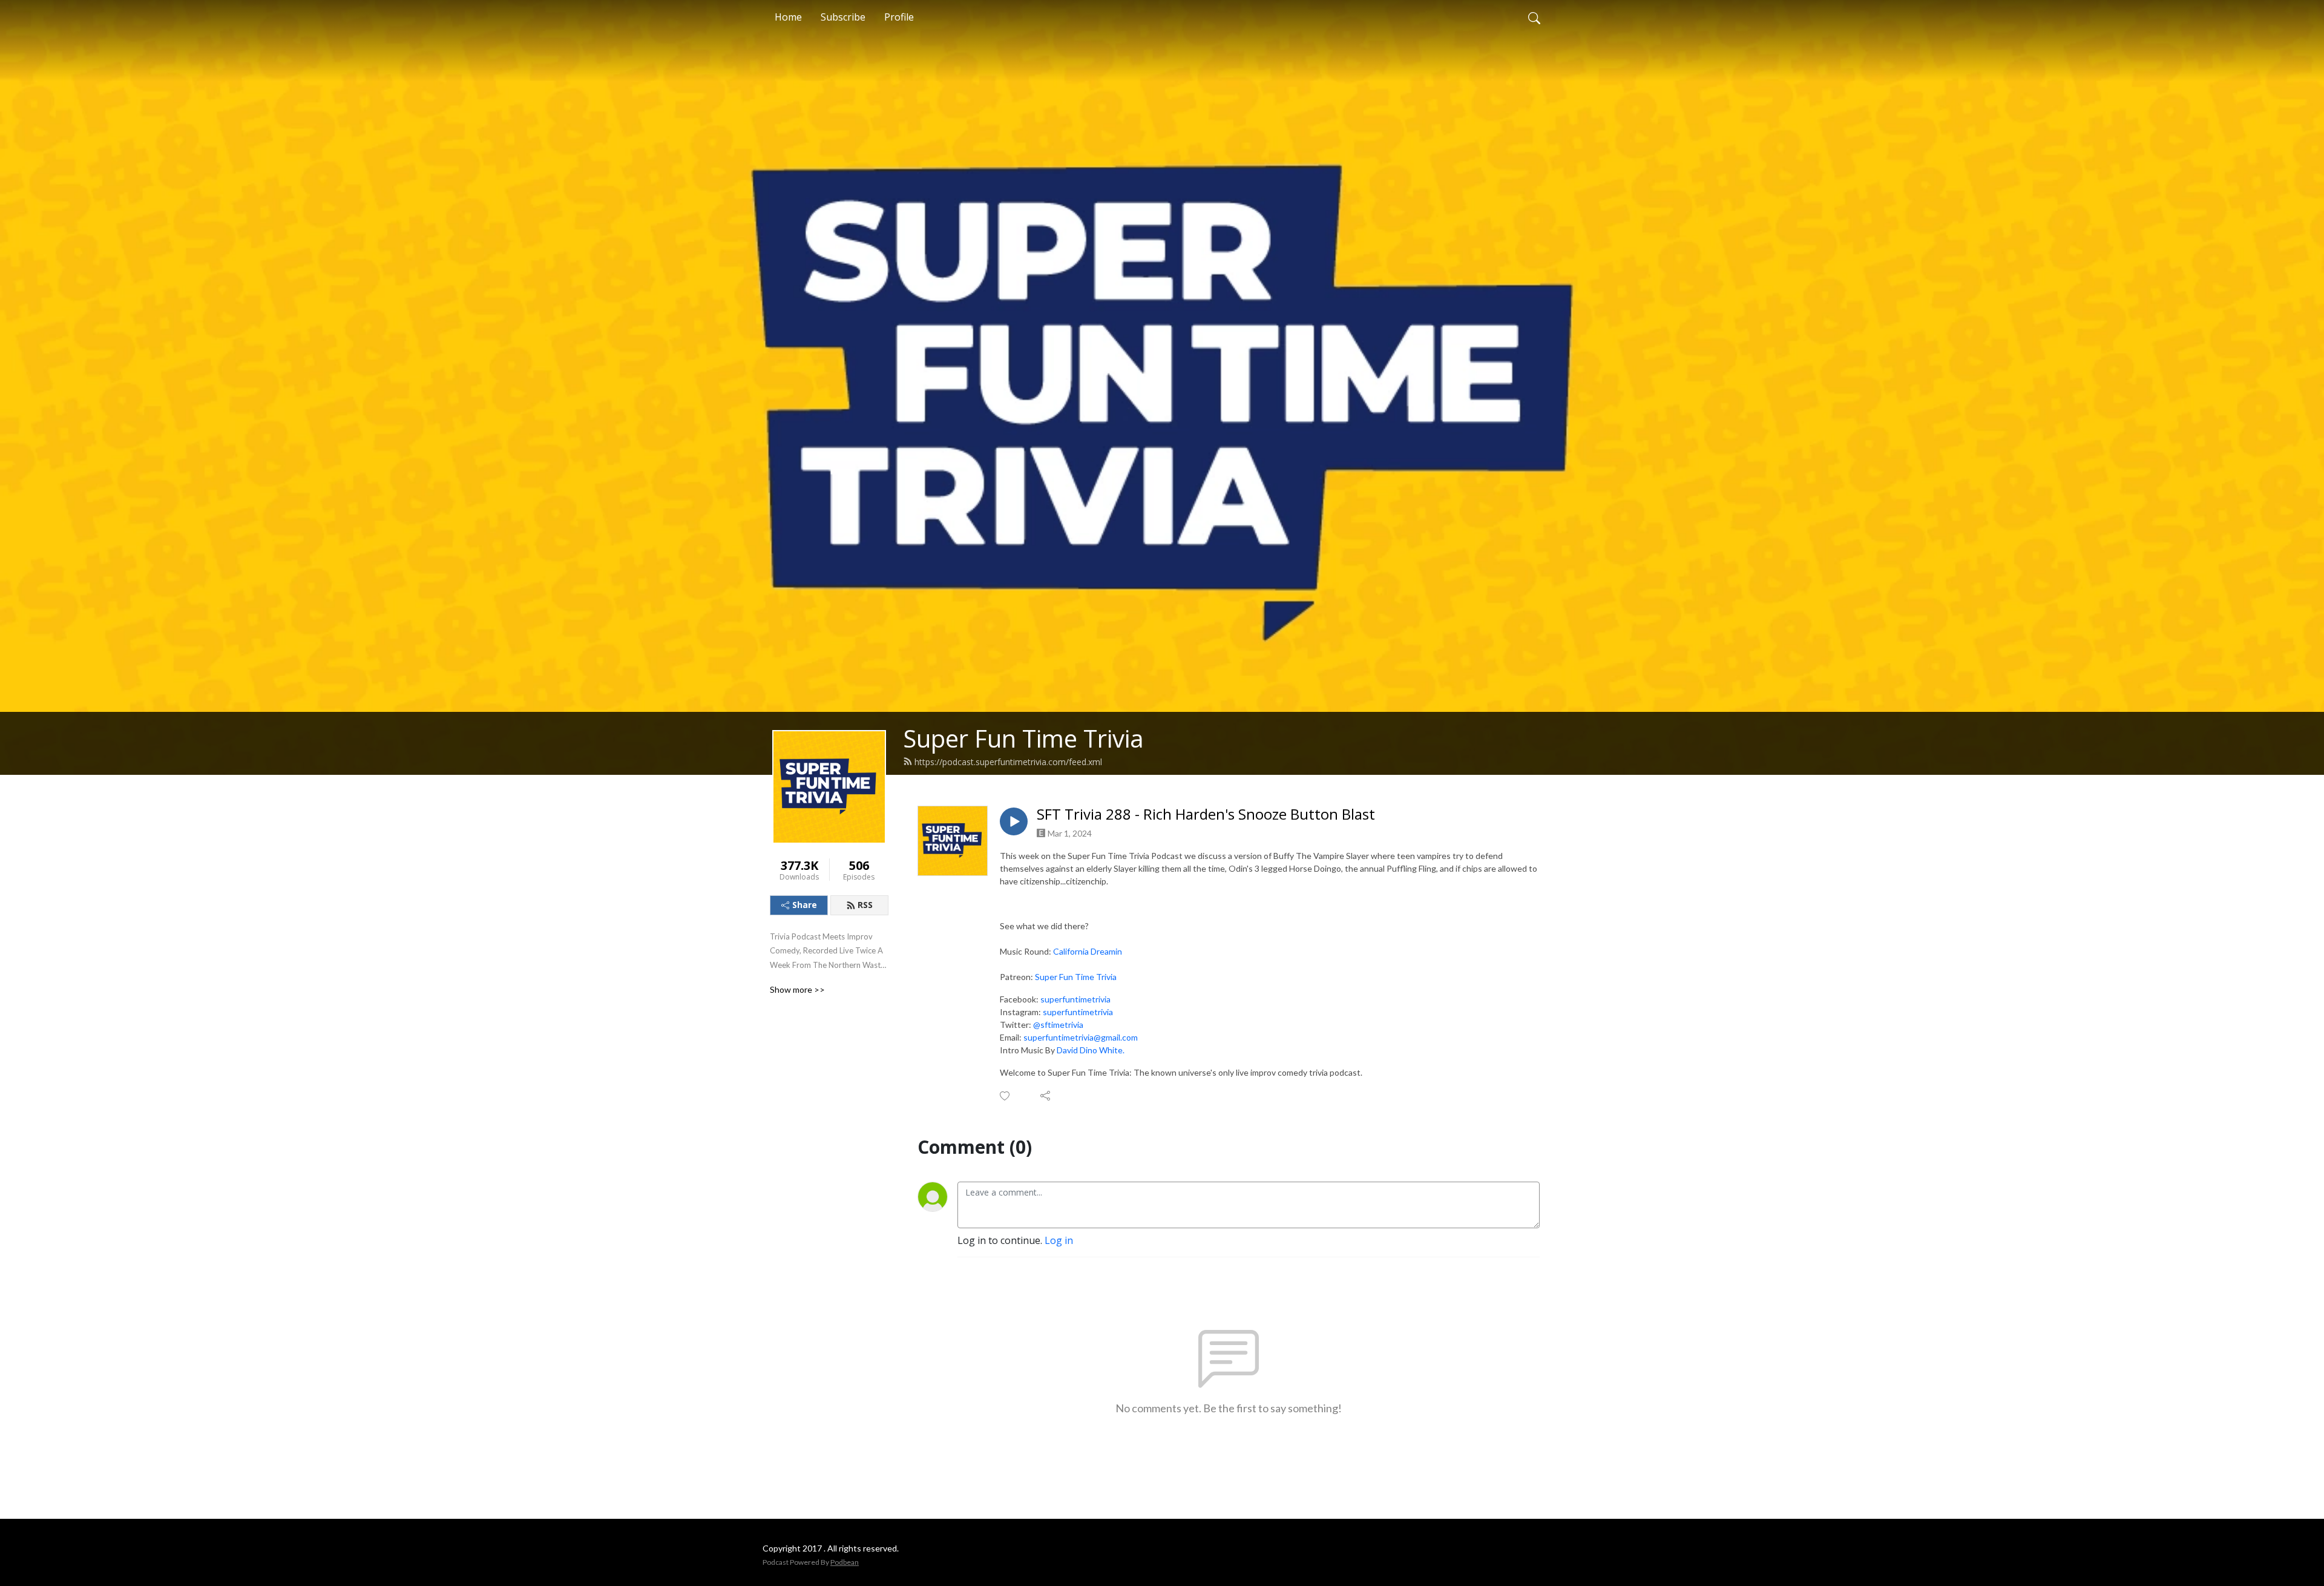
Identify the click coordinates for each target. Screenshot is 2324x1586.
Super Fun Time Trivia (1023, 738)
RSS (865, 905)
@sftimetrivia (1058, 1025)
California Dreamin (1088, 951)
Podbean (845, 1562)
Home (788, 17)
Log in (1059, 1240)
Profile (899, 17)
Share (805, 905)
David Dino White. (1091, 1050)
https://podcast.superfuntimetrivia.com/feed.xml (1008, 762)
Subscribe (843, 17)
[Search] (1534, 17)
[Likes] (1006, 1096)
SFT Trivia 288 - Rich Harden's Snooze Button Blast (1206, 814)
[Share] (1046, 1096)
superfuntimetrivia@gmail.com (1081, 1037)
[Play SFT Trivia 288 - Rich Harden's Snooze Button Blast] (1014, 821)
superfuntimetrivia (1075, 999)
